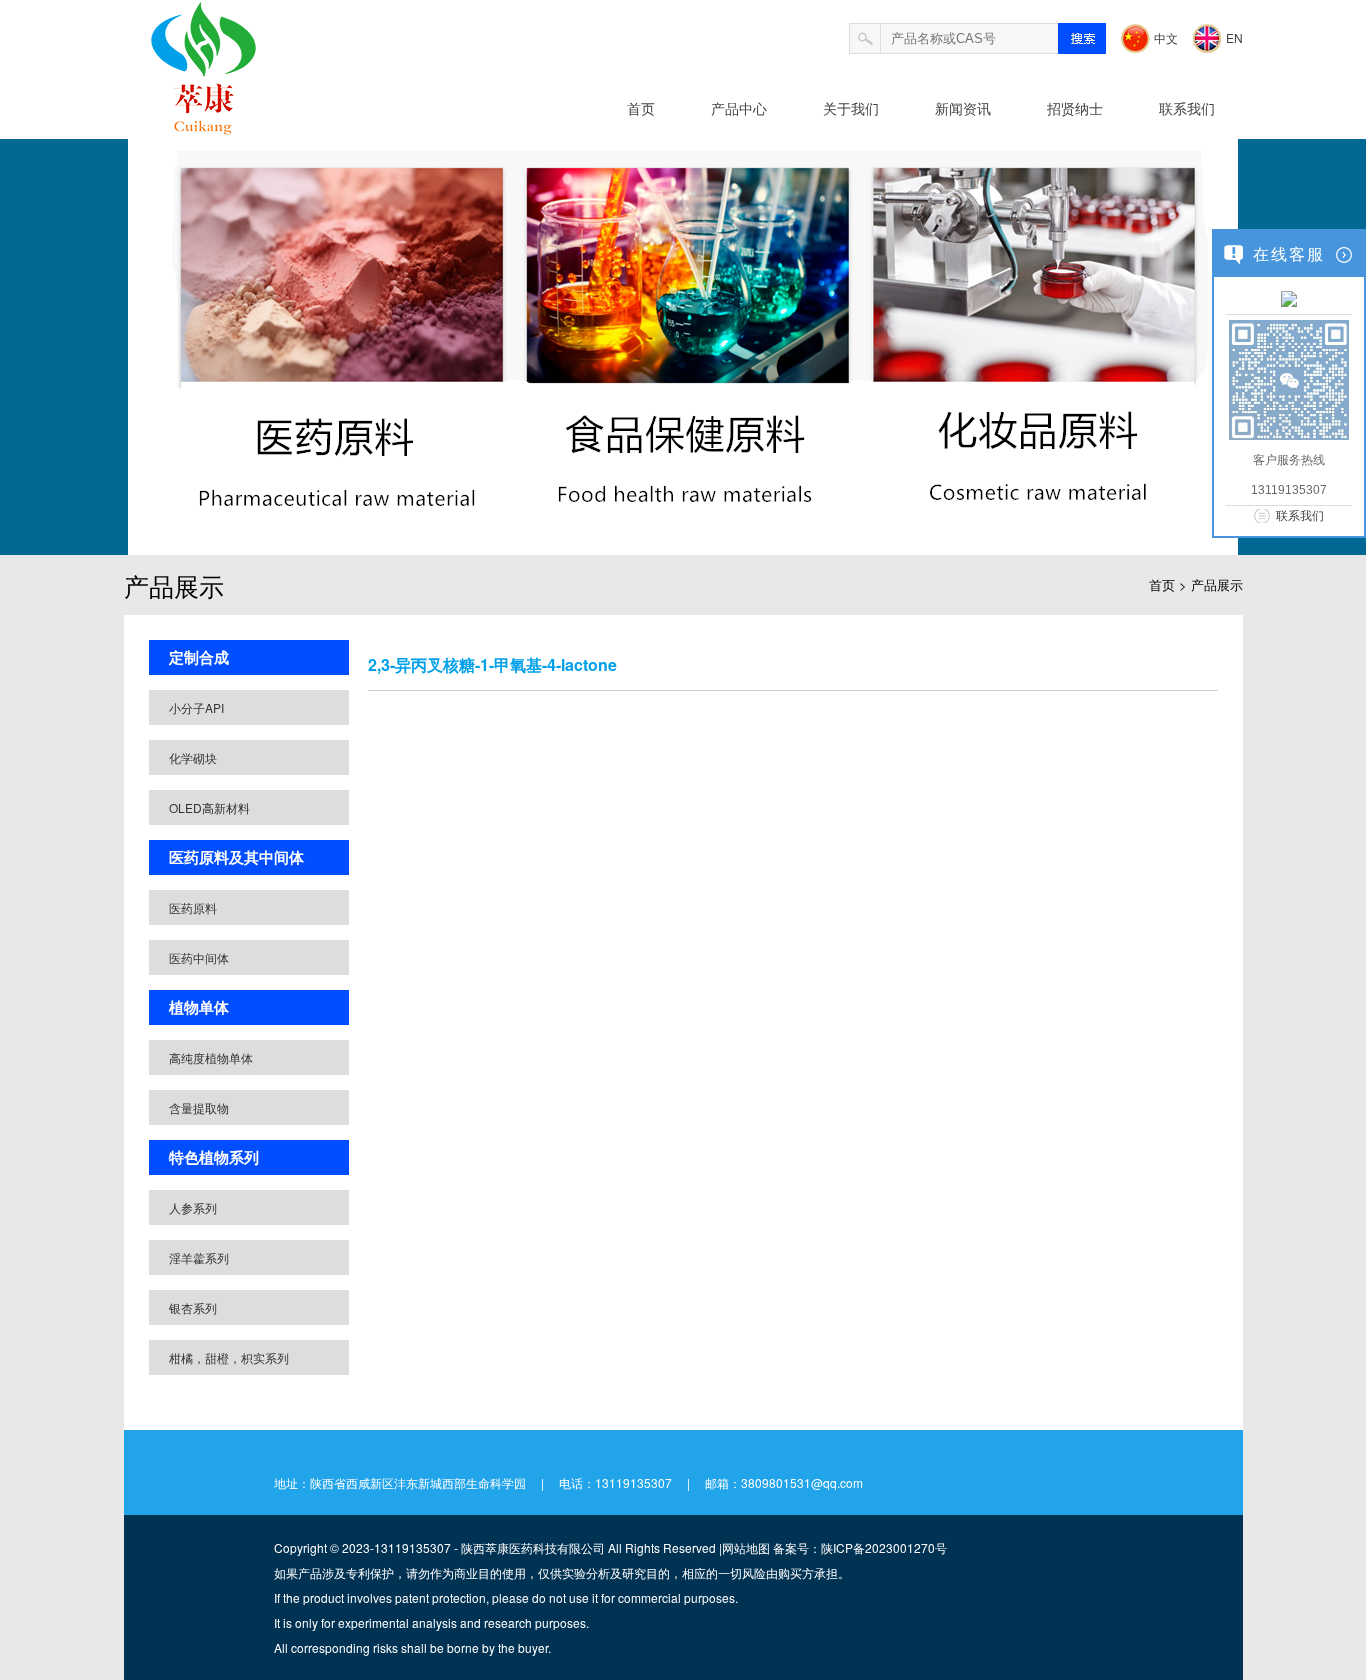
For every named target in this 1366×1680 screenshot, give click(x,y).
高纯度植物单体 (211, 1057)
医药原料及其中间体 (236, 857)
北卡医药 (274, 208)
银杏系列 (193, 1307)
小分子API (196, 707)
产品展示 (1217, 584)
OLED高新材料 (209, 807)
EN (1234, 37)
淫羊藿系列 (199, 1257)
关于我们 (851, 108)
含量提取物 (199, 1107)
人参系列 (193, 1207)
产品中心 (739, 108)
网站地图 (746, 1547)
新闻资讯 (963, 108)
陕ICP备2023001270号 (884, 1547)
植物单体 (199, 1007)
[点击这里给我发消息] (1289, 298)
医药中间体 (199, 957)
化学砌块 (193, 757)
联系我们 (1187, 108)
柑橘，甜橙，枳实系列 (229, 1357)
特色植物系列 (214, 1157)
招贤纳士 (1075, 108)
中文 (1166, 37)
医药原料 (193, 907)
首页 (641, 108)
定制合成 (199, 657)
